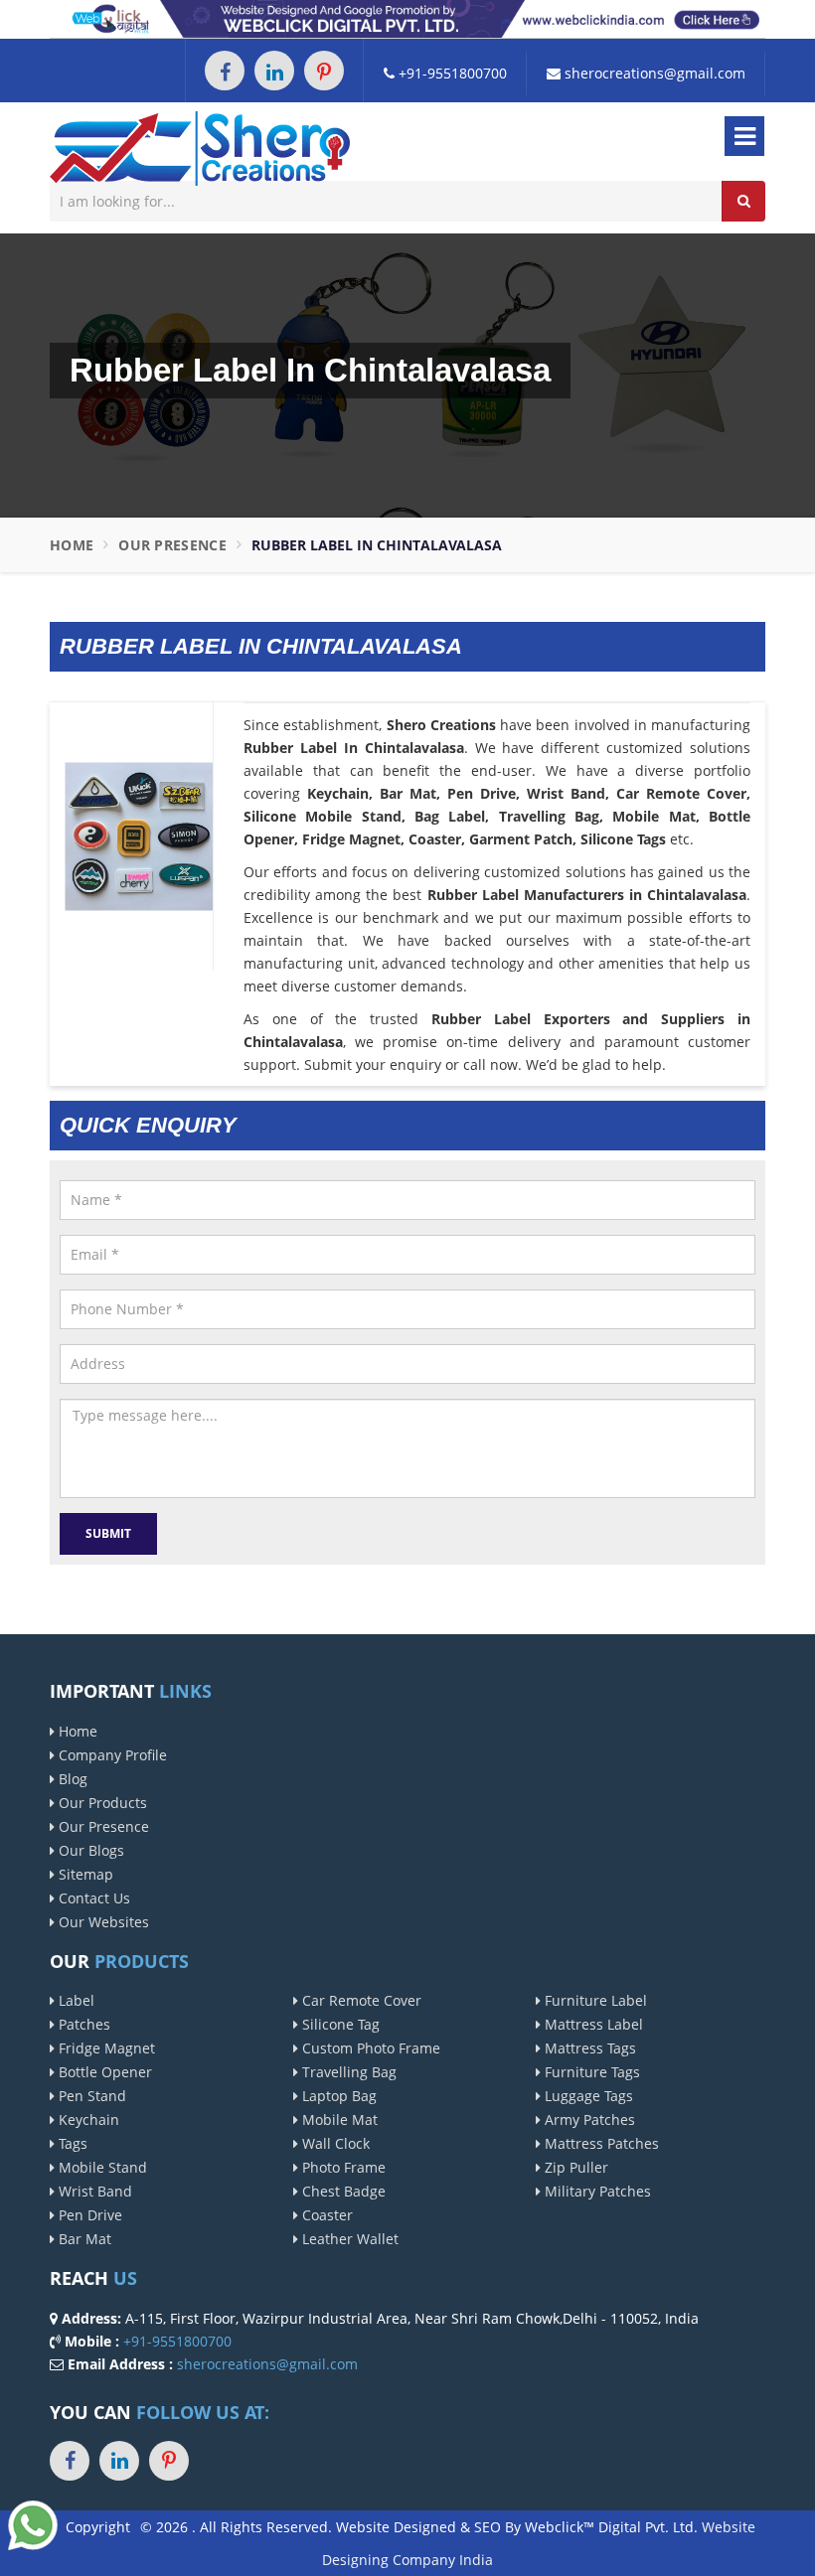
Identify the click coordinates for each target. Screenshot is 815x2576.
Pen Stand (90, 2096)
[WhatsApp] (33, 2524)
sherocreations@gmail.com (653, 73)
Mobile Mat (338, 2120)
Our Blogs (89, 1850)
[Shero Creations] (200, 147)
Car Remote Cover (360, 2000)
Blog (71, 1779)
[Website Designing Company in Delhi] (407, 17)
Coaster (326, 2215)
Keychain (87, 2120)
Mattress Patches (600, 2143)
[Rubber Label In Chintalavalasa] (139, 835)
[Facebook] (225, 71)
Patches (82, 2024)
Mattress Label (592, 2024)
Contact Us (92, 1898)
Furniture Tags (590, 2072)
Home (72, 545)
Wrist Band (93, 2191)
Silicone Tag (339, 2024)
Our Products (101, 1803)
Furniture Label (594, 2000)
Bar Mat (83, 2239)
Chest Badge (342, 2191)
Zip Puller (574, 2167)
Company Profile (111, 1755)
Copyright (98, 2527)
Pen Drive (88, 2215)
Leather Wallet (348, 2239)
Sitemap (84, 1874)
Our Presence (172, 545)
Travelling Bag (347, 2072)
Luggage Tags (587, 2096)
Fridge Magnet (105, 2048)
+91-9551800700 (451, 73)
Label (75, 2000)
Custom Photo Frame (369, 2048)
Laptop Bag (337, 2096)
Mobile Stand (101, 2167)
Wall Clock (334, 2143)
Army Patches (588, 2120)
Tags (71, 2143)
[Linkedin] (274, 71)
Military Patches (596, 2191)
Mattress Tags (588, 2048)
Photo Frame (342, 2167)
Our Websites (102, 1922)
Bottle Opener (103, 2072)
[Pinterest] (324, 71)
